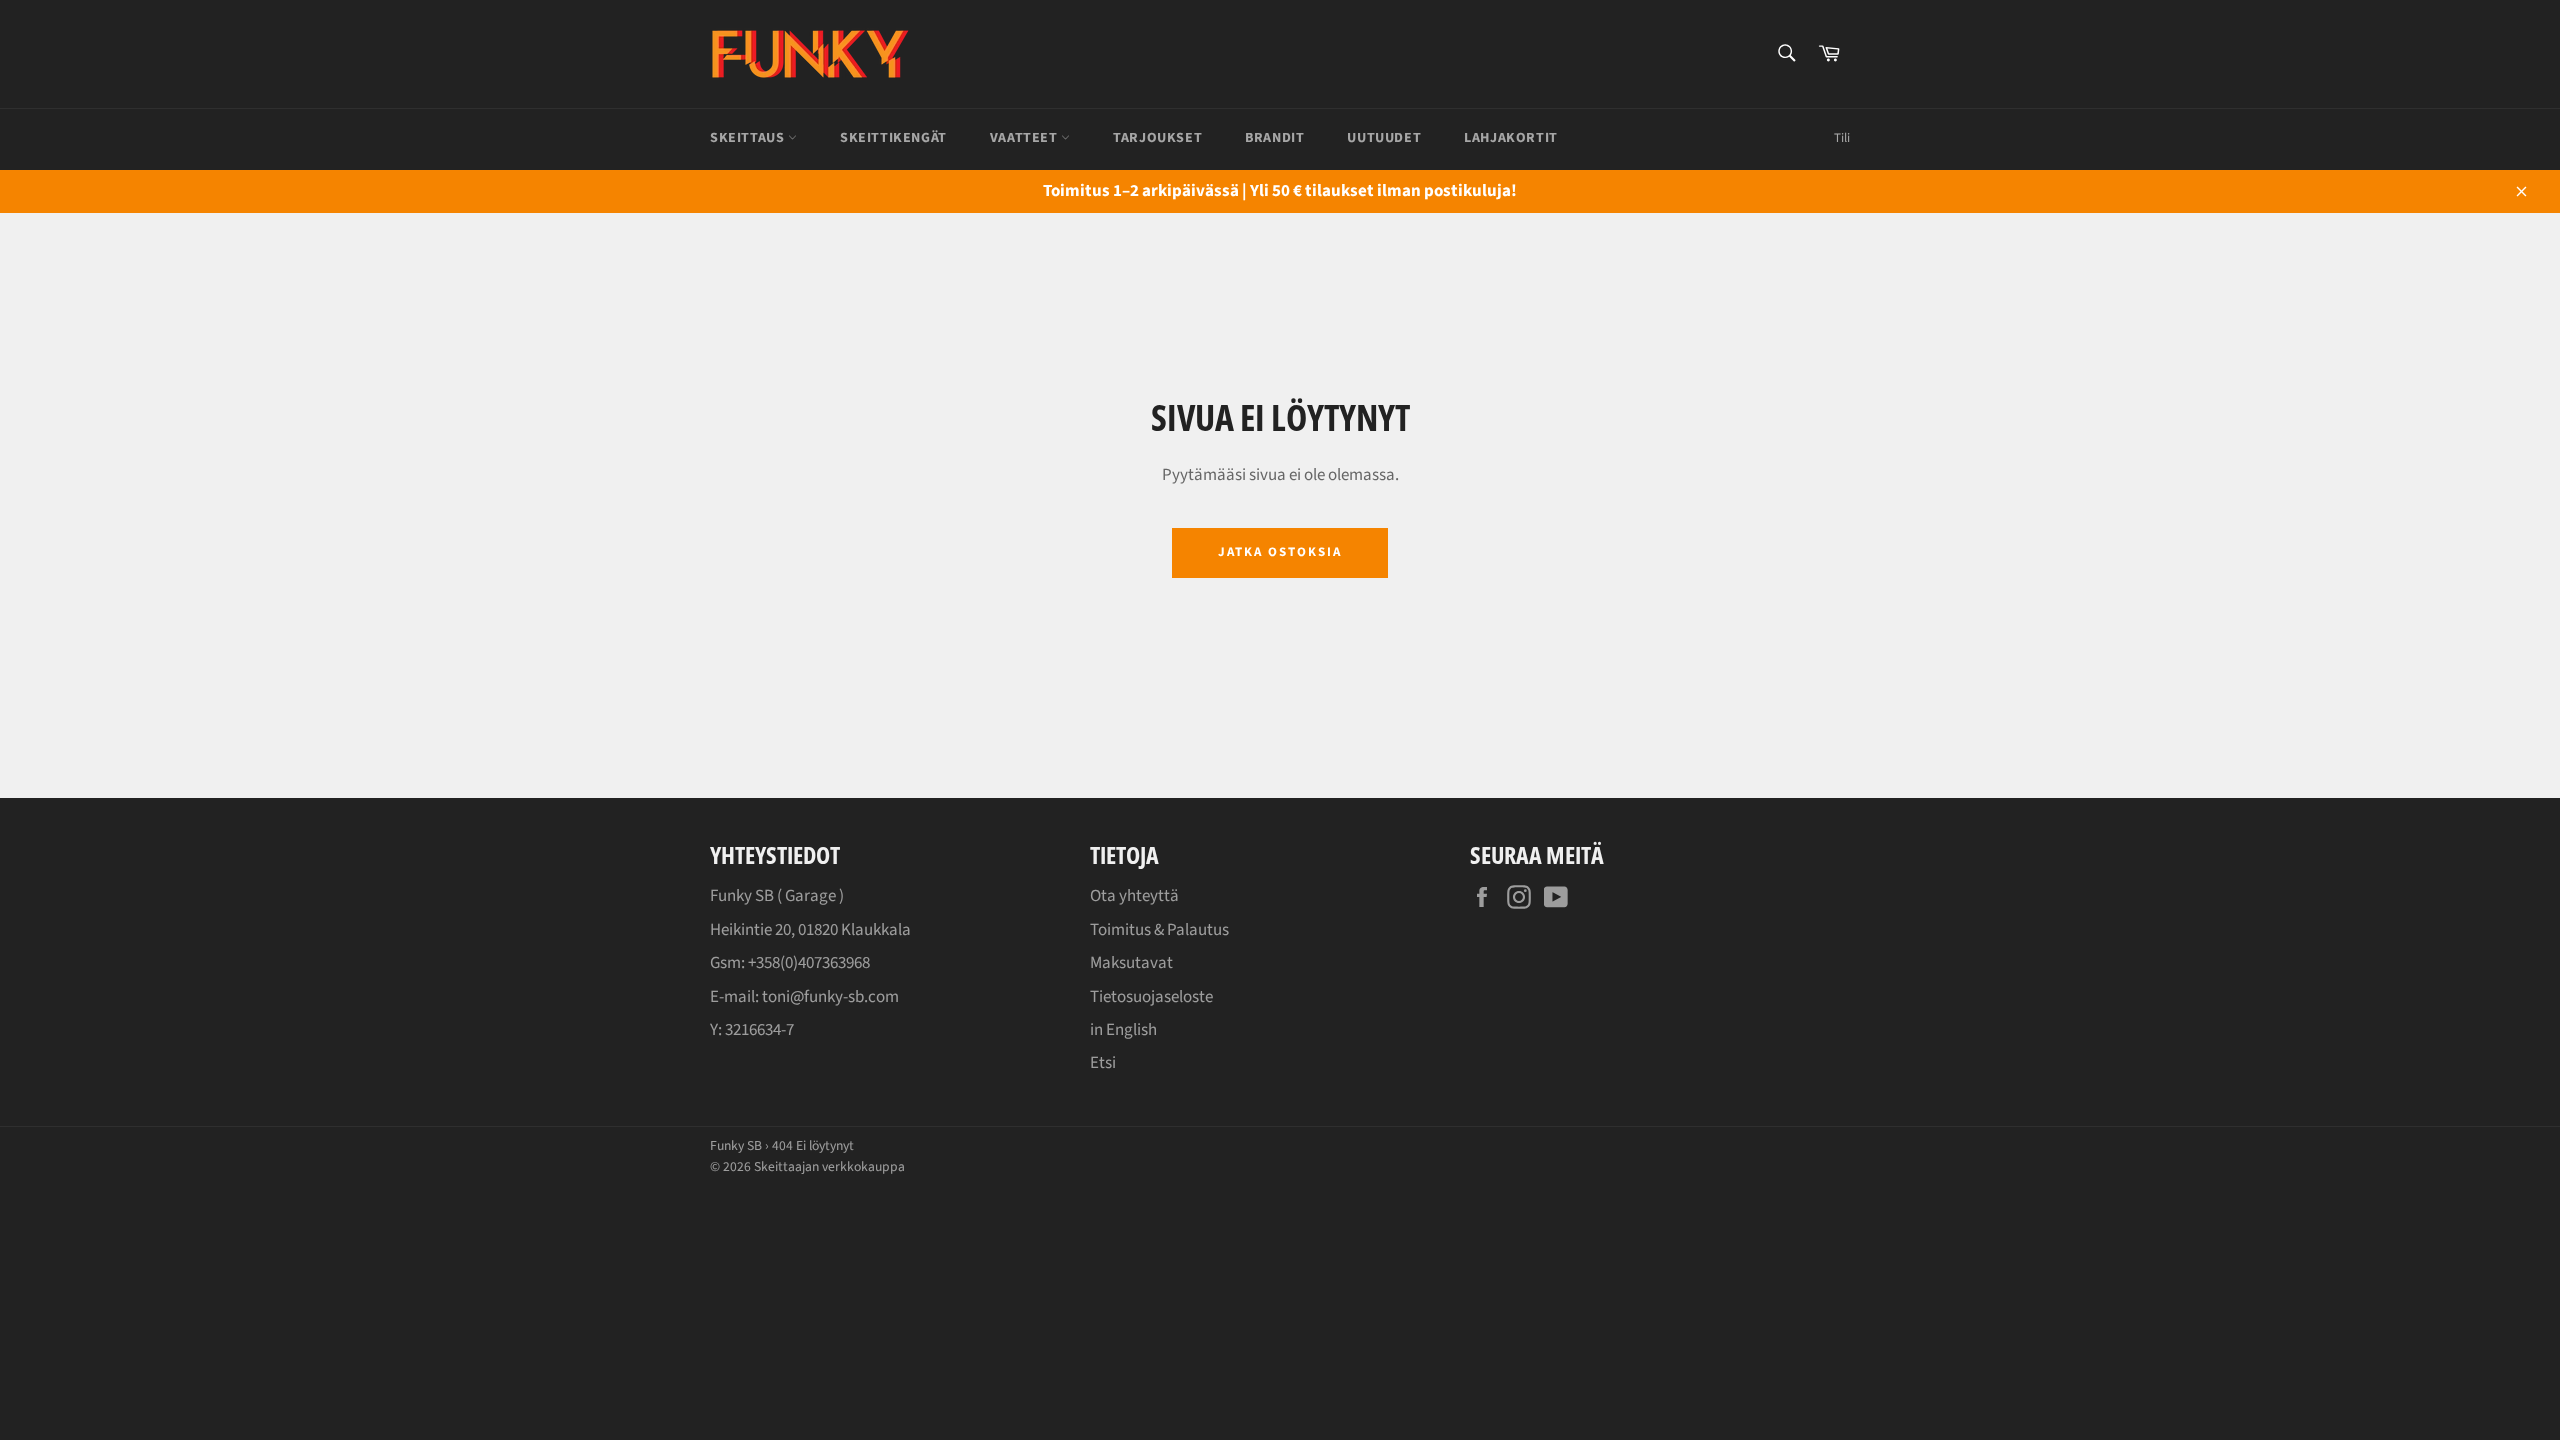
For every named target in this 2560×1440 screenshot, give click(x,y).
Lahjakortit (1511, 138)
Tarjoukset (1157, 138)
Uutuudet (1384, 138)
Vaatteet (1025, 138)
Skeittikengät (893, 138)
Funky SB (736, 1145)
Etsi (1103, 1063)
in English (1123, 1030)
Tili (1842, 138)
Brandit (1274, 138)
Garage (810, 896)
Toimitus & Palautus (1159, 930)
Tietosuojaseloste (1151, 997)
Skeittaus (749, 138)
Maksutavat (1131, 963)
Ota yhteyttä (1134, 896)
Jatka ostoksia (1279, 552)
